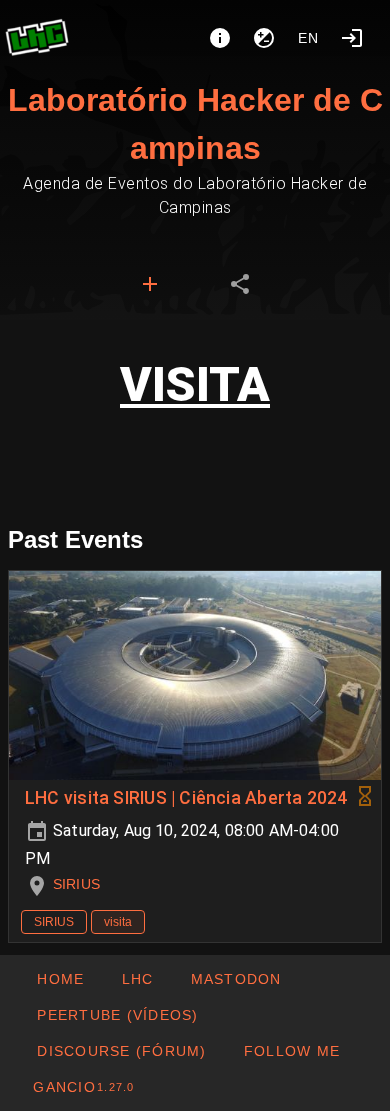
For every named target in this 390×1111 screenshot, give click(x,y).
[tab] (150, 284)
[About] (220, 38)
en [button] (309, 38)
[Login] (352, 38)
